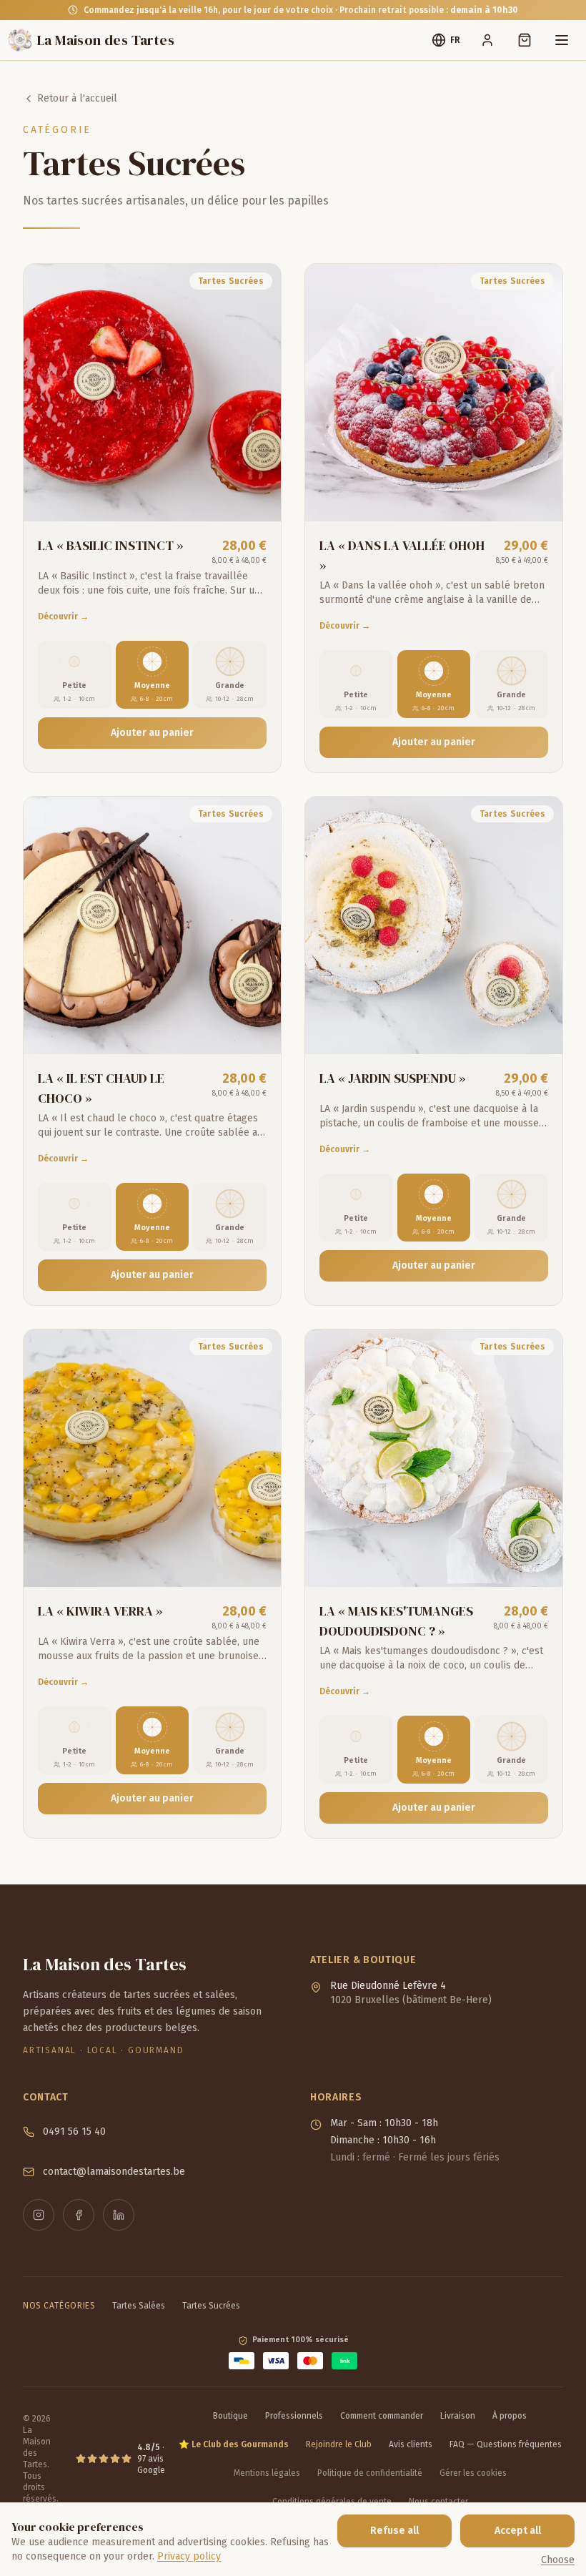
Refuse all (394, 2531)
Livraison (458, 2416)
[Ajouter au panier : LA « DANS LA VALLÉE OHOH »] (538, 497)
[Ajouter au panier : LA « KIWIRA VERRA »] (257, 1563)
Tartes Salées (139, 2306)
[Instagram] (39, 2215)
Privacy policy (189, 2556)
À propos (510, 2416)
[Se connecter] (487, 40)
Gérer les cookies (473, 2473)
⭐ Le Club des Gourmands (234, 2444)
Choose (558, 2560)
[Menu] (562, 40)
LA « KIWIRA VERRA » (100, 1611)
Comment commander (382, 2416)
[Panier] (525, 40)
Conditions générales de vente (332, 2502)
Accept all (518, 2531)
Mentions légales (267, 2473)
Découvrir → (63, 616)
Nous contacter (438, 2502)
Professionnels (294, 2416)
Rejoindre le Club (339, 2444)
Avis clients (411, 2444)
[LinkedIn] (119, 2215)
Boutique (230, 2416)
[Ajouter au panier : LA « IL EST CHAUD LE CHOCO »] (257, 1030)
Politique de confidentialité (370, 2473)
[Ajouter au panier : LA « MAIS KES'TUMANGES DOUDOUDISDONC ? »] (538, 1563)
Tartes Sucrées (211, 2306)
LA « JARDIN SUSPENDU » (393, 1078)
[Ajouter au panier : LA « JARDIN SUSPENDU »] (538, 1030)
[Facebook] (79, 2215)
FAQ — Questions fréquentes (506, 2444)
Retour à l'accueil (77, 98)
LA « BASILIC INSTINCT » (111, 545)
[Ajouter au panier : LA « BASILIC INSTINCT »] (257, 497)
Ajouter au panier (152, 733)
